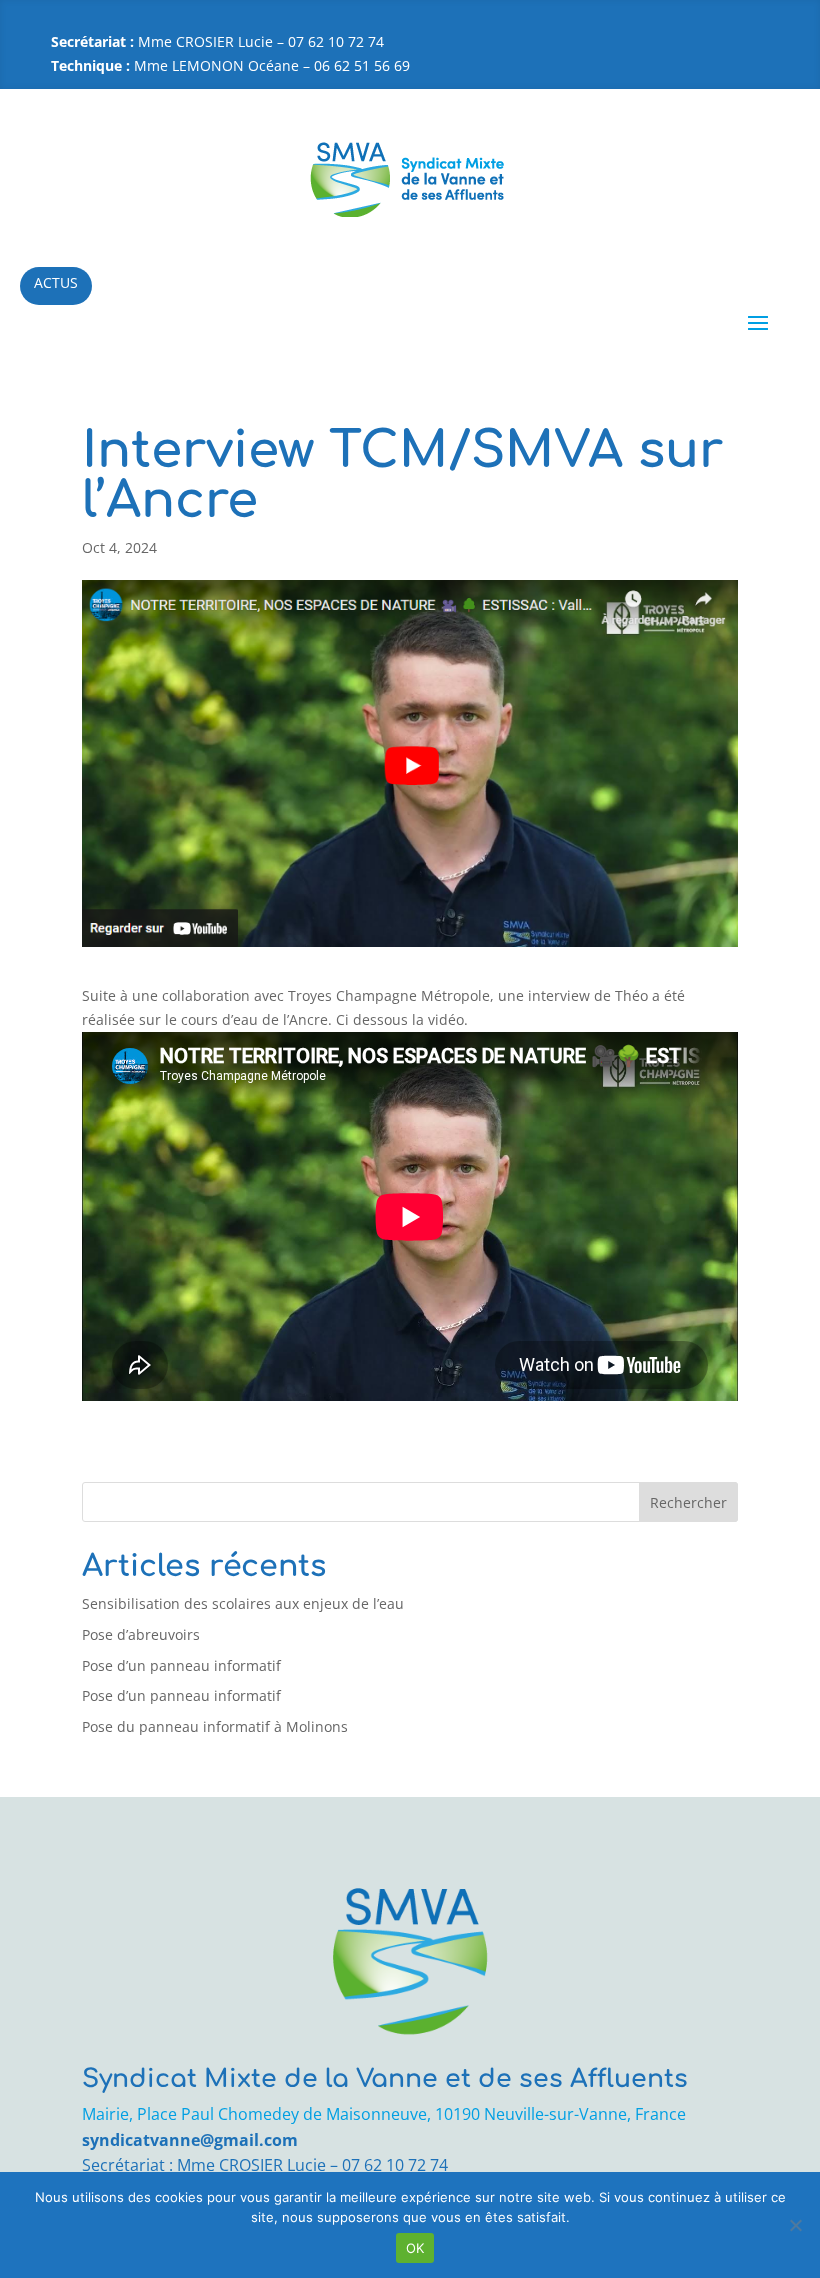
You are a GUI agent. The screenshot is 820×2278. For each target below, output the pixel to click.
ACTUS (56, 282)
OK (415, 2248)
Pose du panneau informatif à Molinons (215, 1726)
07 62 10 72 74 (395, 2165)
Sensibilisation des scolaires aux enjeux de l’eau (243, 1603)
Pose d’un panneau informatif (181, 1665)
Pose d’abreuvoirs (141, 1634)
